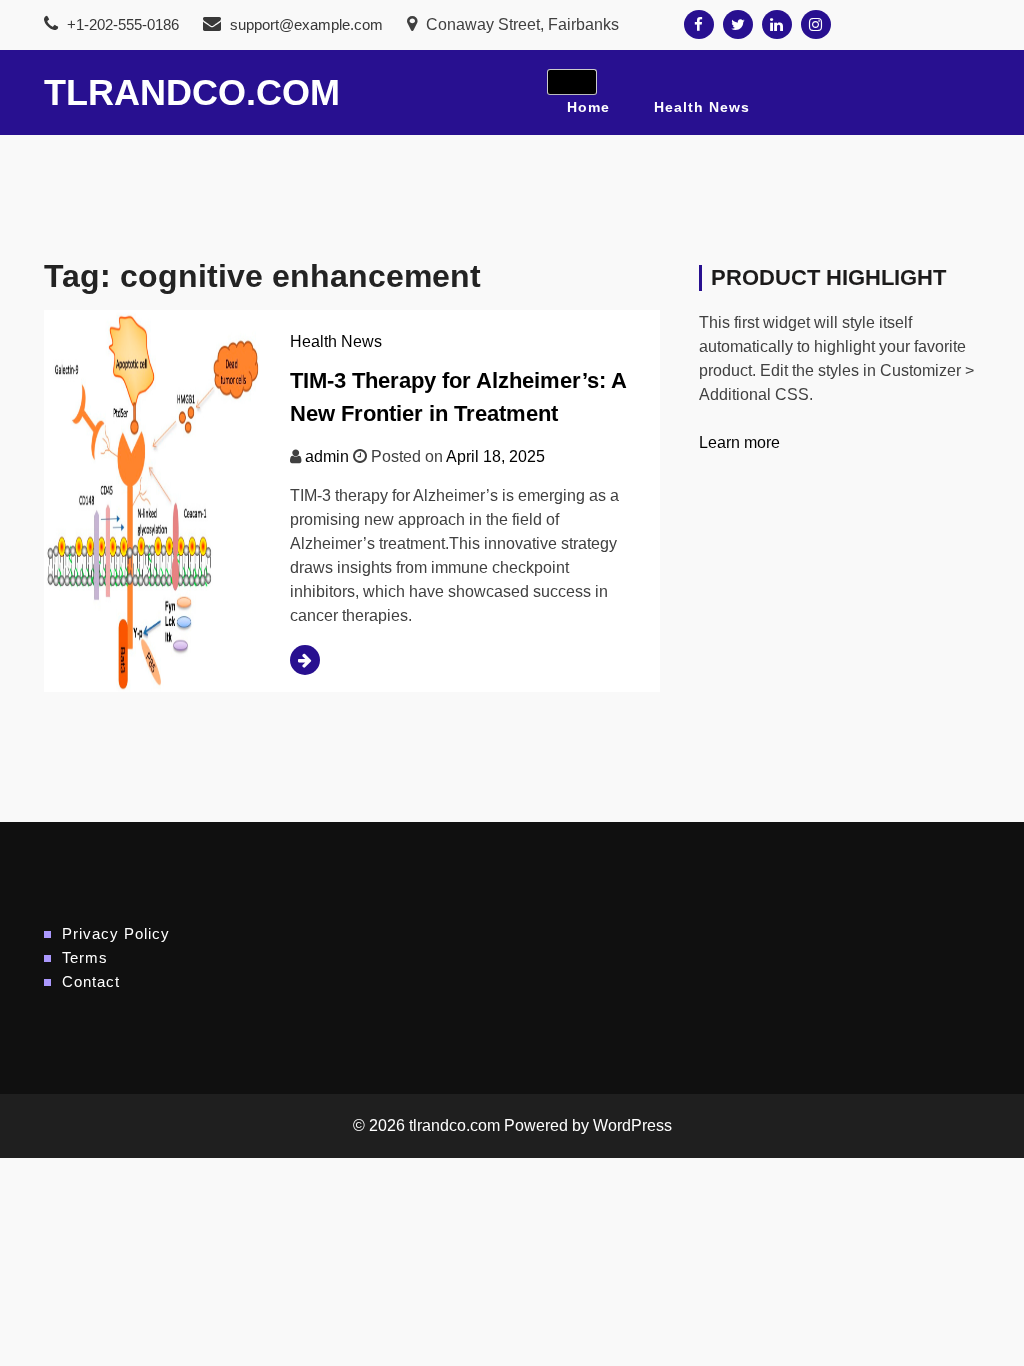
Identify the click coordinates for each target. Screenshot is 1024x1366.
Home (588, 107)
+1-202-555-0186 (121, 24)
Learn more (739, 442)
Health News (702, 107)
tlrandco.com (192, 92)
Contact (91, 981)
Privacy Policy (116, 933)
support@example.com (306, 24)
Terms (85, 957)
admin (327, 456)
